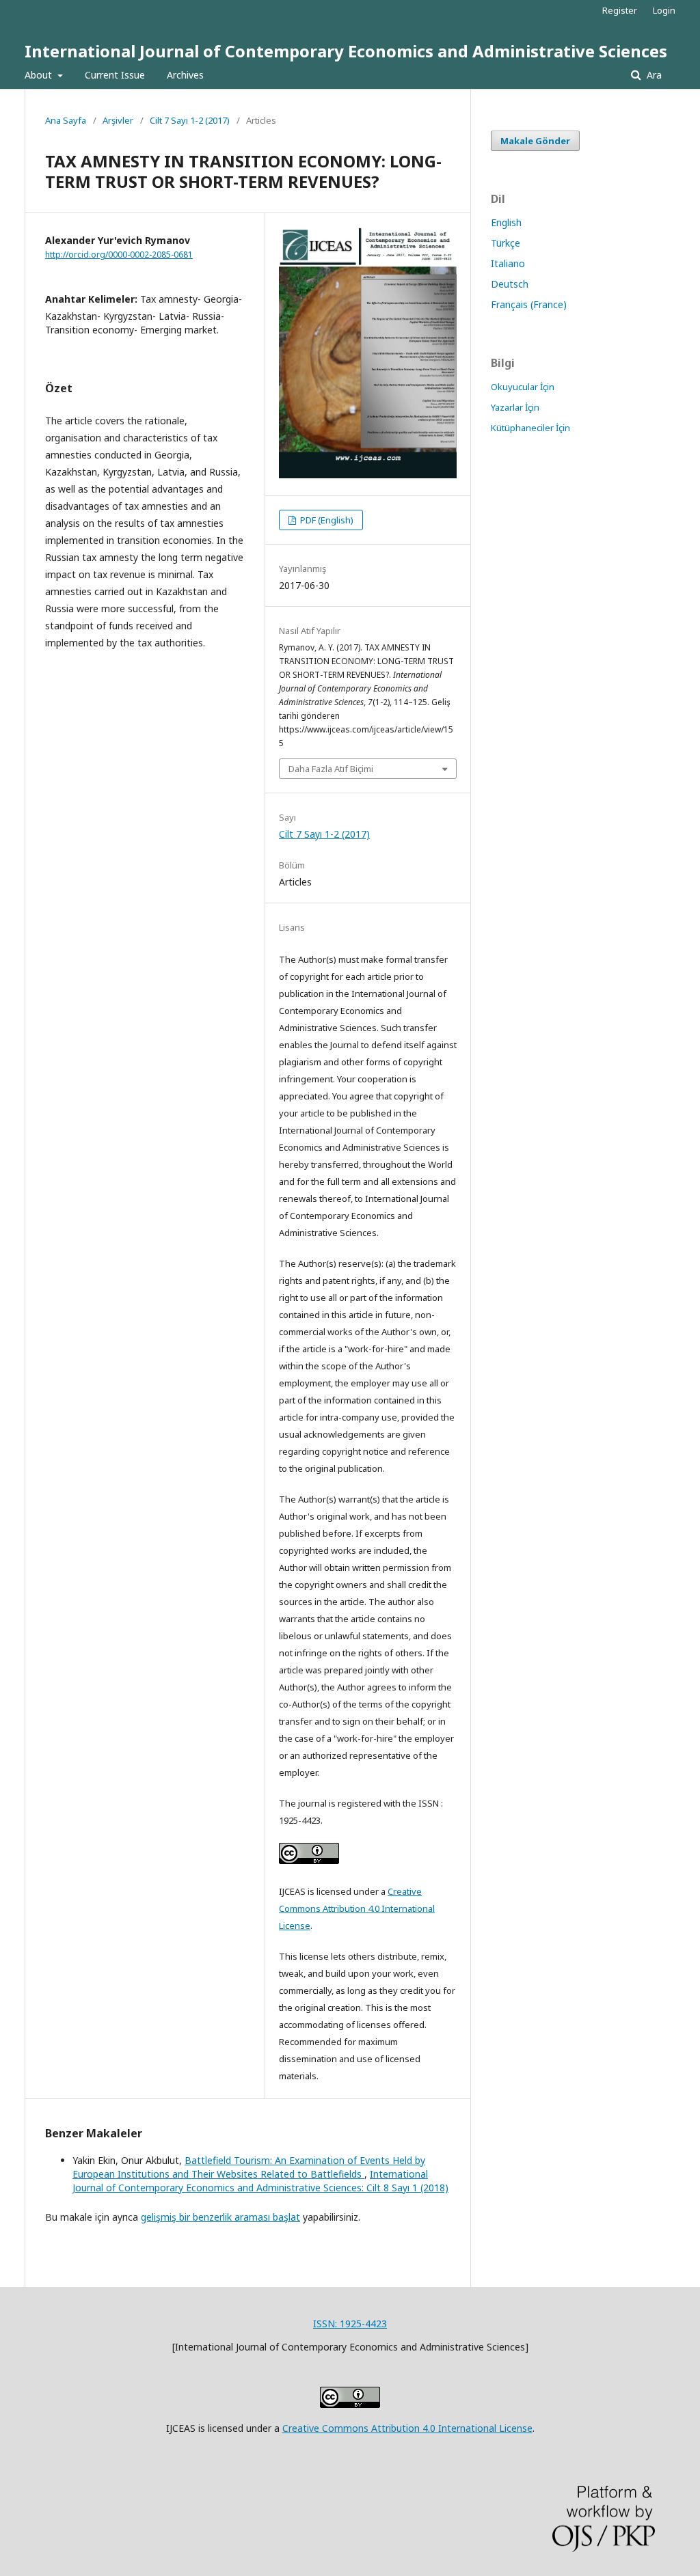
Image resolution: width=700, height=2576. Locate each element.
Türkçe (506, 243)
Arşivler (118, 120)
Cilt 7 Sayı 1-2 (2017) (190, 120)
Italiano (508, 263)
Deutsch (510, 284)
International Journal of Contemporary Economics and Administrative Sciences (346, 51)
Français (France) (529, 304)
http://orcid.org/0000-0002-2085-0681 (119, 255)
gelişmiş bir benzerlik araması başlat (220, 2217)
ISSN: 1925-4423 (350, 2324)
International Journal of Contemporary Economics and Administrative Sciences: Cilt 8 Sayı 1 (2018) (260, 2181)
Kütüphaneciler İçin (530, 428)
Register (620, 10)
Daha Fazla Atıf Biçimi (331, 769)
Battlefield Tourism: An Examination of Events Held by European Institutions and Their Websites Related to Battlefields (249, 2167)
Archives (185, 75)
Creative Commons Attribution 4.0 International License (357, 1908)
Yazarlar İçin (515, 407)
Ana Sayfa (66, 120)
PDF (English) (326, 520)
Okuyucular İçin (523, 387)
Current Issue (115, 75)
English (506, 222)
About (40, 75)
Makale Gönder (535, 141)
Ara (653, 75)
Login (664, 10)
